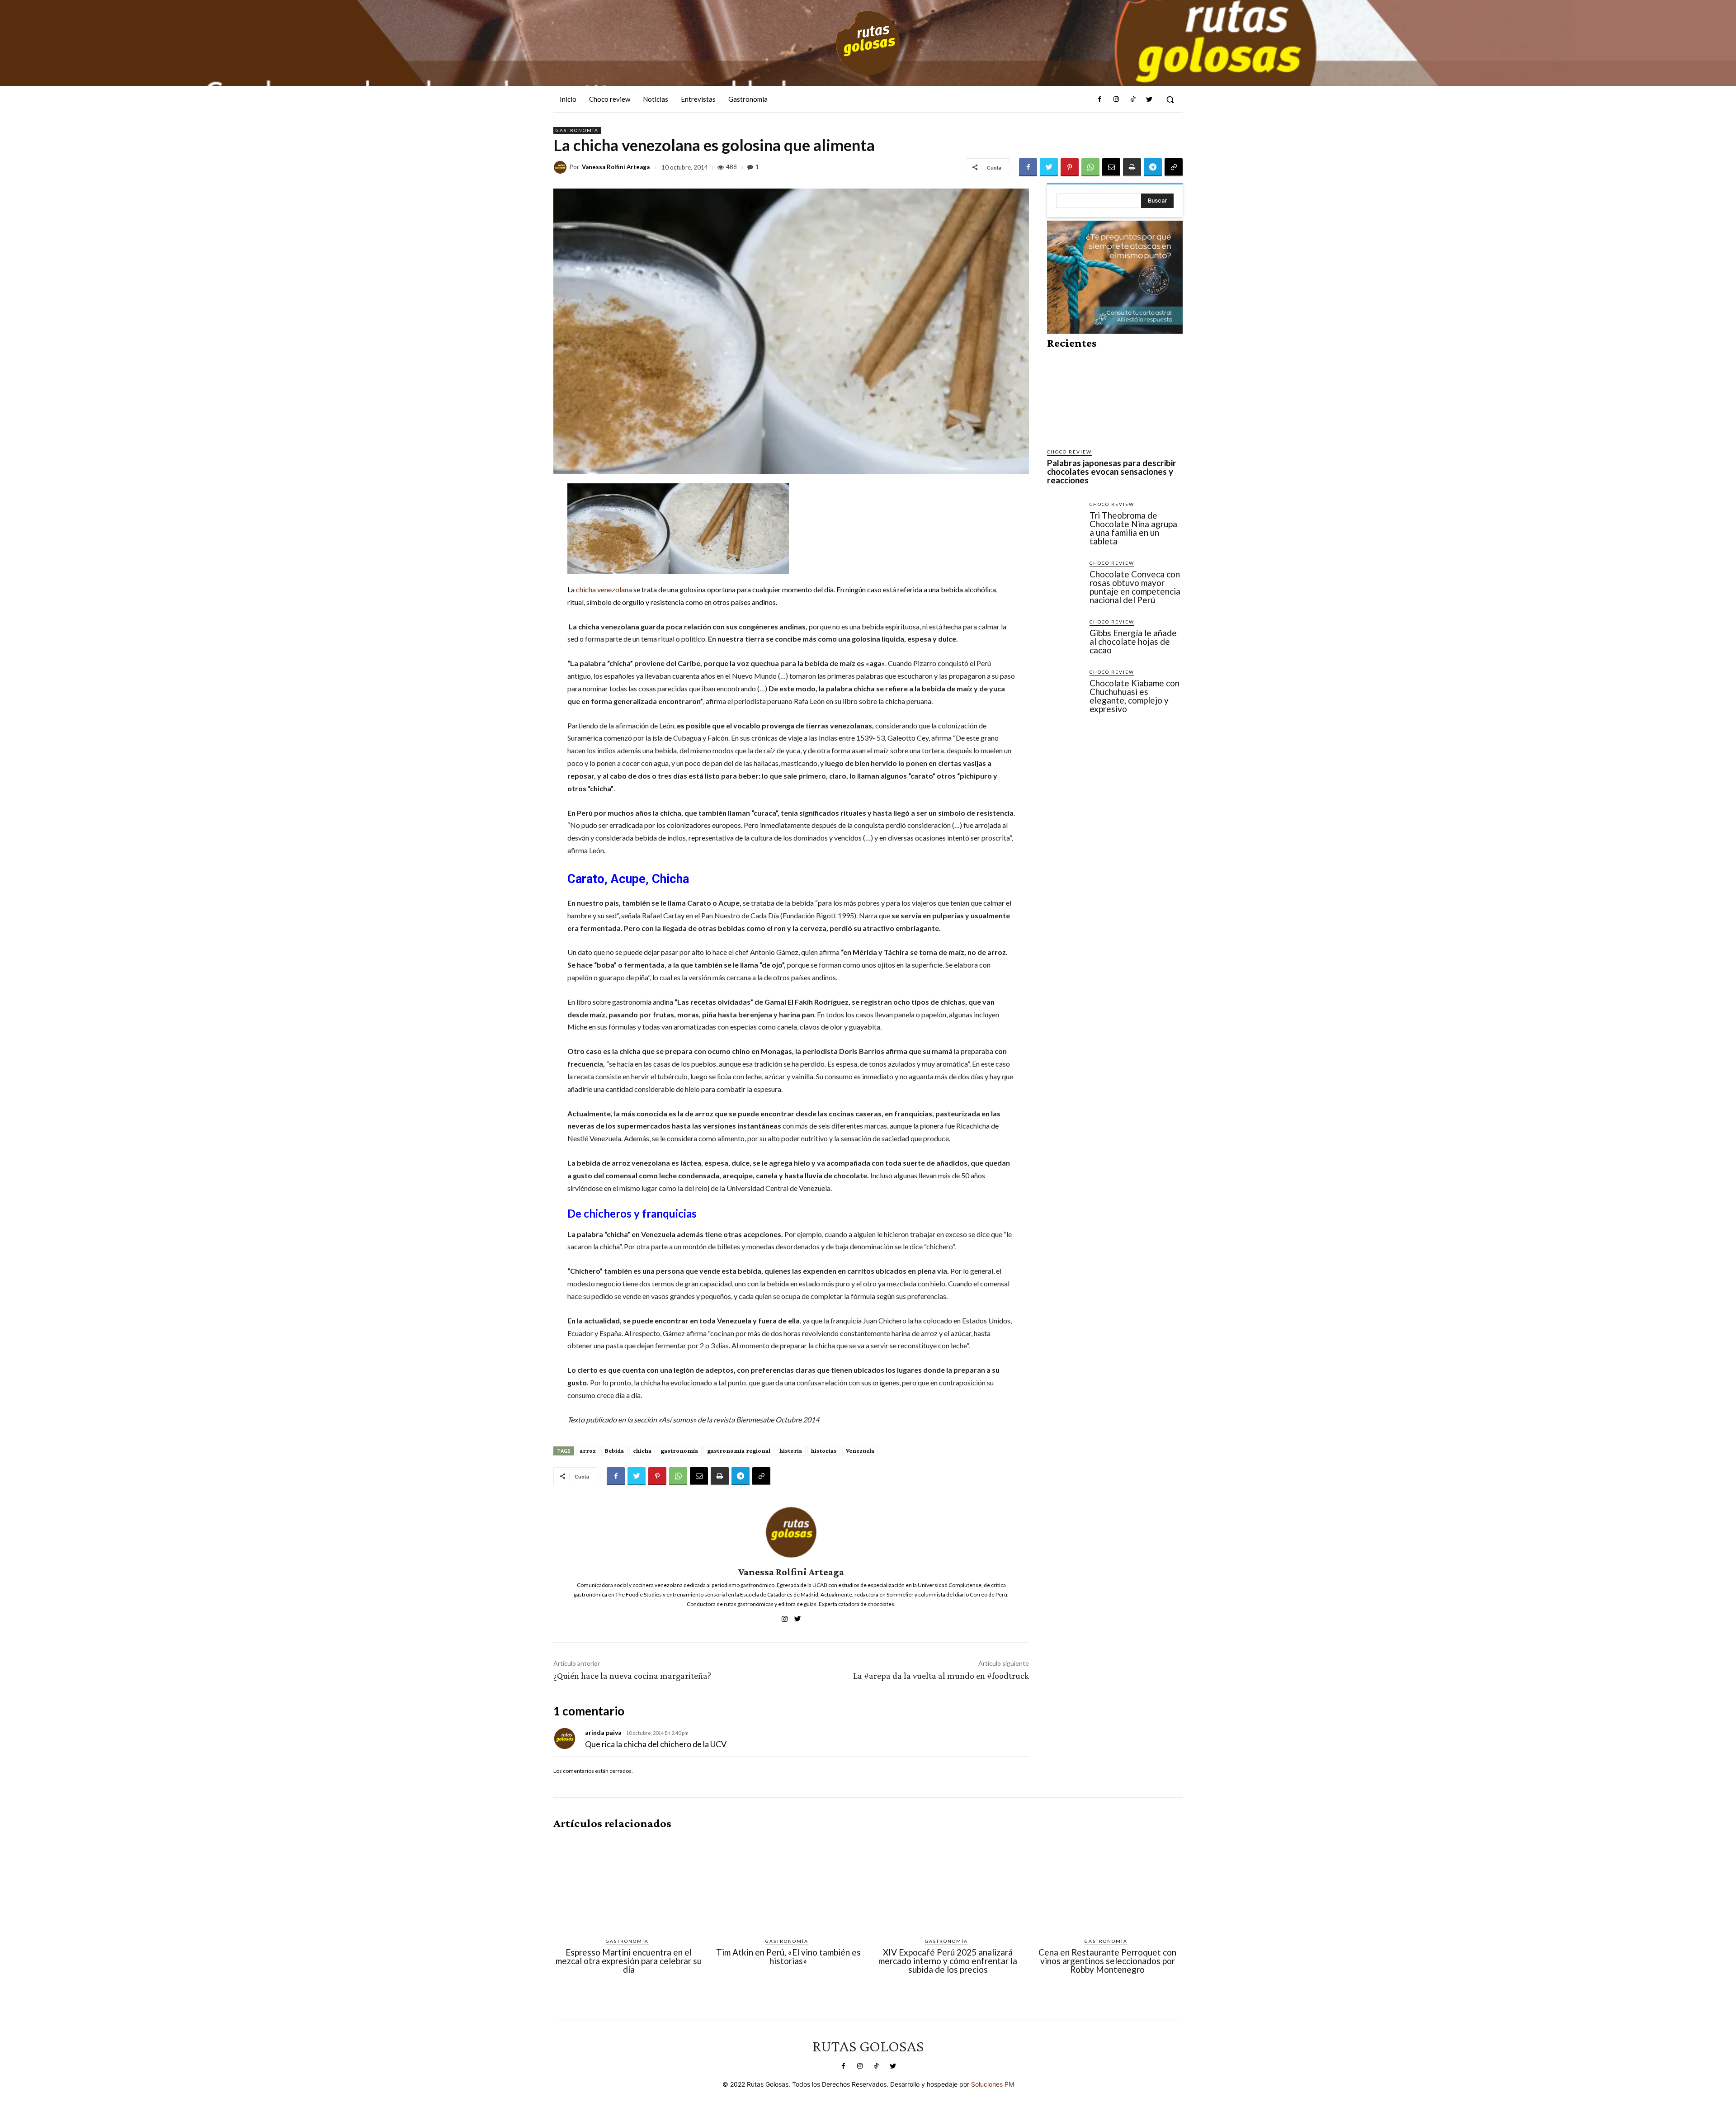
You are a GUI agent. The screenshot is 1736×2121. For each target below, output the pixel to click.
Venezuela (860, 1450)
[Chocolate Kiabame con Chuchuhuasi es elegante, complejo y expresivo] (1065, 686)
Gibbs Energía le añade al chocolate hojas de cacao (1133, 641)
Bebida (614, 1450)
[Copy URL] (1174, 167)
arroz (588, 1450)
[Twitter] (1149, 99)
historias (824, 1450)
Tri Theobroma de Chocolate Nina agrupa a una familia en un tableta (1133, 528)
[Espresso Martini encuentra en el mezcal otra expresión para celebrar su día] (629, 1884)
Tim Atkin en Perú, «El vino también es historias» (788, 1956)
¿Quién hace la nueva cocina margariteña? (632, 1676)
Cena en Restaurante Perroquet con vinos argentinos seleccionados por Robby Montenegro (1107, 1961)
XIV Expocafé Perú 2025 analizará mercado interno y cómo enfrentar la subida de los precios (948, 1961)
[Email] (1111, 167)
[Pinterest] (1070, 167)
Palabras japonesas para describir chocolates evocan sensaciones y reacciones (1112, 471)
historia (791, 1450)
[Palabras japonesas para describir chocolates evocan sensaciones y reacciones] (1115, 399)
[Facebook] (1100, 99)
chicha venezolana (604, 589)
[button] (1170, 99)
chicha (642, 1450)
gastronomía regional (739, 1450)
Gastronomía (577, 130)
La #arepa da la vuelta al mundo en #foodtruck (941, 1676)
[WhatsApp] (1090, 167)
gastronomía (679, 1450)
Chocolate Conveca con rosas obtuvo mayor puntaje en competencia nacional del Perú (1135, 587)
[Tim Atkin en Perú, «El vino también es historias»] (788, 1884)
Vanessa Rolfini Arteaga (616, 167)
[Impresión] (1132, 167)
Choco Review (1069, 452)
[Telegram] (1153, 167)
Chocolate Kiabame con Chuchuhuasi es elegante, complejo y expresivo (1135, 696)
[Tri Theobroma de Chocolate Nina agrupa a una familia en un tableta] (1065, 518)
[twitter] (798, 1617)
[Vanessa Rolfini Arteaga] (561, 167)
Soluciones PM (993, 2084)
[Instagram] (1116, 99)
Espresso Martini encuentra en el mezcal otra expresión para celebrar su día (629, 1961)
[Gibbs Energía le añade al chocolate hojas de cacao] (1065, 636)
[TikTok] (1132, 99)
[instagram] (785, 1617)
